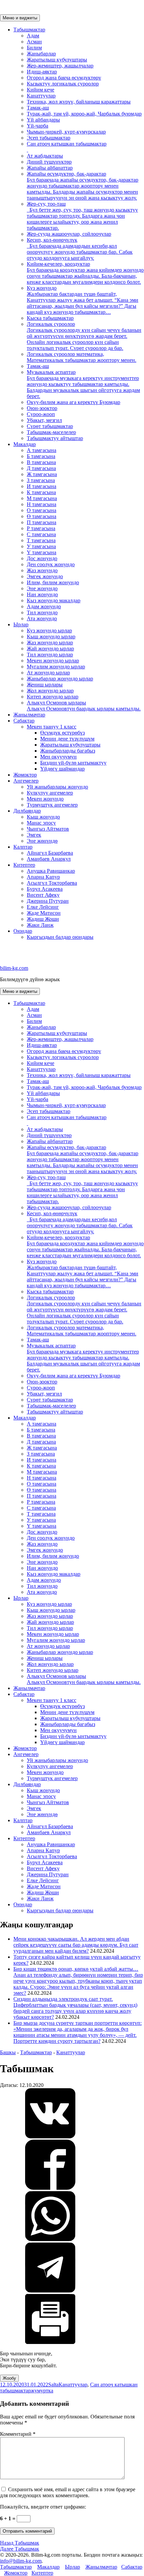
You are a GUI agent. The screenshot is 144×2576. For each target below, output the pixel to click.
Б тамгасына (41, 456)
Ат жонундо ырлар (48, 673)
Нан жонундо (42, 594)
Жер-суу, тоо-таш (82, 216)
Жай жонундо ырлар (50, 649)
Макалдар (25, 444)
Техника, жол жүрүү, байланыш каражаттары (79, 102)
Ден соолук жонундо (51, 564)
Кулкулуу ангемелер (50, 793)
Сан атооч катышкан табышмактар (67, 144)
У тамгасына (41, 546)
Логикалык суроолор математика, (82, 357)
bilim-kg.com (14, 968)
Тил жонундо (42, 612)
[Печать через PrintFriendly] (50, 2342)
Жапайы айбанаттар (50, 168)
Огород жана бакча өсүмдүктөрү (64, 78)
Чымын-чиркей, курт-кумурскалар (66, 132)
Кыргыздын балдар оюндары (60, 937)
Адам (33, 36)
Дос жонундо (42, 558)
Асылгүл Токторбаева (52, 883)
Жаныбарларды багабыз (68, 751)
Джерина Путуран (48, 901)
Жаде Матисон (44, 913)
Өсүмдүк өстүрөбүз (62, 733)
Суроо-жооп (41, 414)
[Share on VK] (50, 2136)
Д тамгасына (41, 468)
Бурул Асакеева (45, 889)
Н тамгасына (42, 504)
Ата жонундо (42, 618)
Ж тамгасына (42, 474)
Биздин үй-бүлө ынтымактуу (73, 763)
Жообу (9, 2378)
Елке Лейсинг (43, 907)
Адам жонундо (44, 606)
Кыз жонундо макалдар (54, 600)
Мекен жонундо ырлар (53, 661)
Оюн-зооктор (42, 408)
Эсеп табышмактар (49, 138)
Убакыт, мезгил (44, 420)
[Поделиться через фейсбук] (50, 2188)
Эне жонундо (42, 588)
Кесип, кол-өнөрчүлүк (80, 249)
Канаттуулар (41, 96)
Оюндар (23, 931)
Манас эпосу (41, 823)
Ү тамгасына (42, 552)
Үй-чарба (38, 126)
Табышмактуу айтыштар (55, 438)
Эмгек (34, 835)
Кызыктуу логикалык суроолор (63, 84)
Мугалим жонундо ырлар (56, 667)
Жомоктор (25, 775)
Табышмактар (29, 30)
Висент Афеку (43, 895)
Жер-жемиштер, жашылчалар (60, 66)
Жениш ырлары (45, 685)
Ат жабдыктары (45, 156)
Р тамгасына (41, 528)
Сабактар (24, 721)
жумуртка (42, 2391)
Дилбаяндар (27, 811)
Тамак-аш (38, 108)
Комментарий (18, 2434)
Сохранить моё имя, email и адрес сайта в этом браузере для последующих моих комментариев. (68, 2492)
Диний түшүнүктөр (49, 162)
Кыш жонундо (43, 817)
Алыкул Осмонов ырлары (84, 706)
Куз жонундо (83, 300)
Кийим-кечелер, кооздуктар (85, 273)
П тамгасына (42, 522)
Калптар (23, 847)
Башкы (8, 2052)
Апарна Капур (43, 877)
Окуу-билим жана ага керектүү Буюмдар (74, 402)
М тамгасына (42, 498)
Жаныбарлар (41, 54)
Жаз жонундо (42, 570)
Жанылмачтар (29, 715)
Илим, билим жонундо (53, 582)
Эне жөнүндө (42, 841)
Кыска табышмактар (50, 318)
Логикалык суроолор (84, 336)
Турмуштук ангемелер (52, 805)
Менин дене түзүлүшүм (67, 739)
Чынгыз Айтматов (48, 829)
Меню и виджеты (20, 18)
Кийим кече (41, 90)
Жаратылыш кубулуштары (57, 60)
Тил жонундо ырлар (50, 655)
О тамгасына (42, 510)
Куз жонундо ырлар (49, 630)
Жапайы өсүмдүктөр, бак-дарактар (83, 186)
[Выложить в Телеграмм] (50, 2291)
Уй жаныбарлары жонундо (57, 787)
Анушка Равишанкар (51, 871)
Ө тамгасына (42, 516)
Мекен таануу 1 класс (52, 727)
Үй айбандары (43, 120)
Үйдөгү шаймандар (62, 769)
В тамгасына (41, 462)
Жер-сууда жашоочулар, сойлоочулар (69, 234)
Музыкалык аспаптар (83, 384)
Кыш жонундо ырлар (51, 636)
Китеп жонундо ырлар (53, 697)
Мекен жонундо (45, 799)
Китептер (24, 865)
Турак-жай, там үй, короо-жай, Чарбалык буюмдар (84, 114)
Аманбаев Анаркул (49, 859)
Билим (34, 48)
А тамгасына (42, 450)
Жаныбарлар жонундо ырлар (60, 679)
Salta (53, 2385)
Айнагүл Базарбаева (50, 853)
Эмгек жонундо (45, 576)
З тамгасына (41, 480)
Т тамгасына (41, 540)
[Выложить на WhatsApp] (50, 2239)
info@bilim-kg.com (21, 2561)
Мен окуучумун (58, 757)
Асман (34, 42)
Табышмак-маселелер (51, 432)
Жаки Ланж (40, 925)
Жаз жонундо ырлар (50, 642)
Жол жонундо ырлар (50, 691)
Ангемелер (26, 781)
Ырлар (21, 624)
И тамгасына (42, 486)
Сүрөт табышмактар (50, 426)
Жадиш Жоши (43, 919)
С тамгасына (41, 534)
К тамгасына (41, 492)
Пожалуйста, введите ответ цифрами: (43, 2507)
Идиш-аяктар (42, 72)
